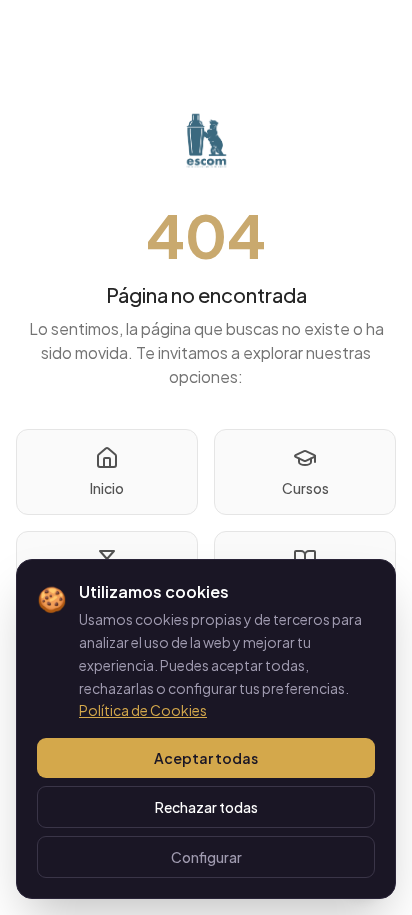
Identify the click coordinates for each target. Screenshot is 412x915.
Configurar (206, 857)
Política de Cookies (143, 710)
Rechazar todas (206, 807)
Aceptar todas (206, 758)
